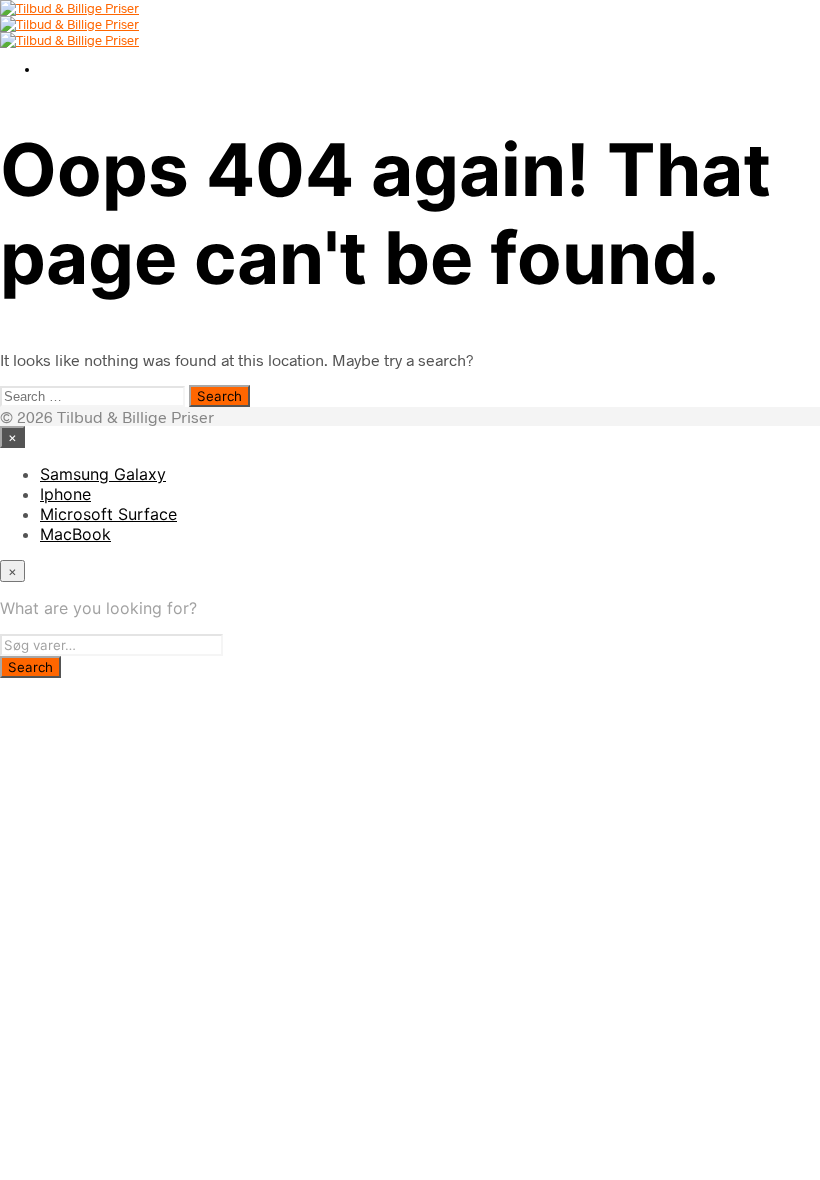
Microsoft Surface (108, 514)
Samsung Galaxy (103, 474)
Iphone (65, 494)
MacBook (75, 534)
